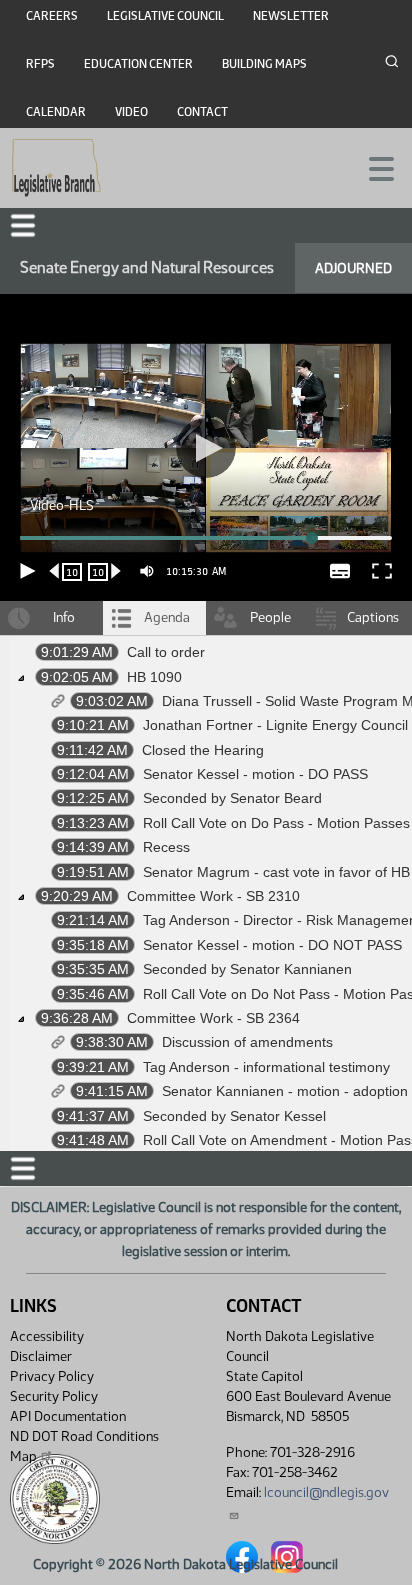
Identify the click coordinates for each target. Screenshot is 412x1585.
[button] (206, 792)
